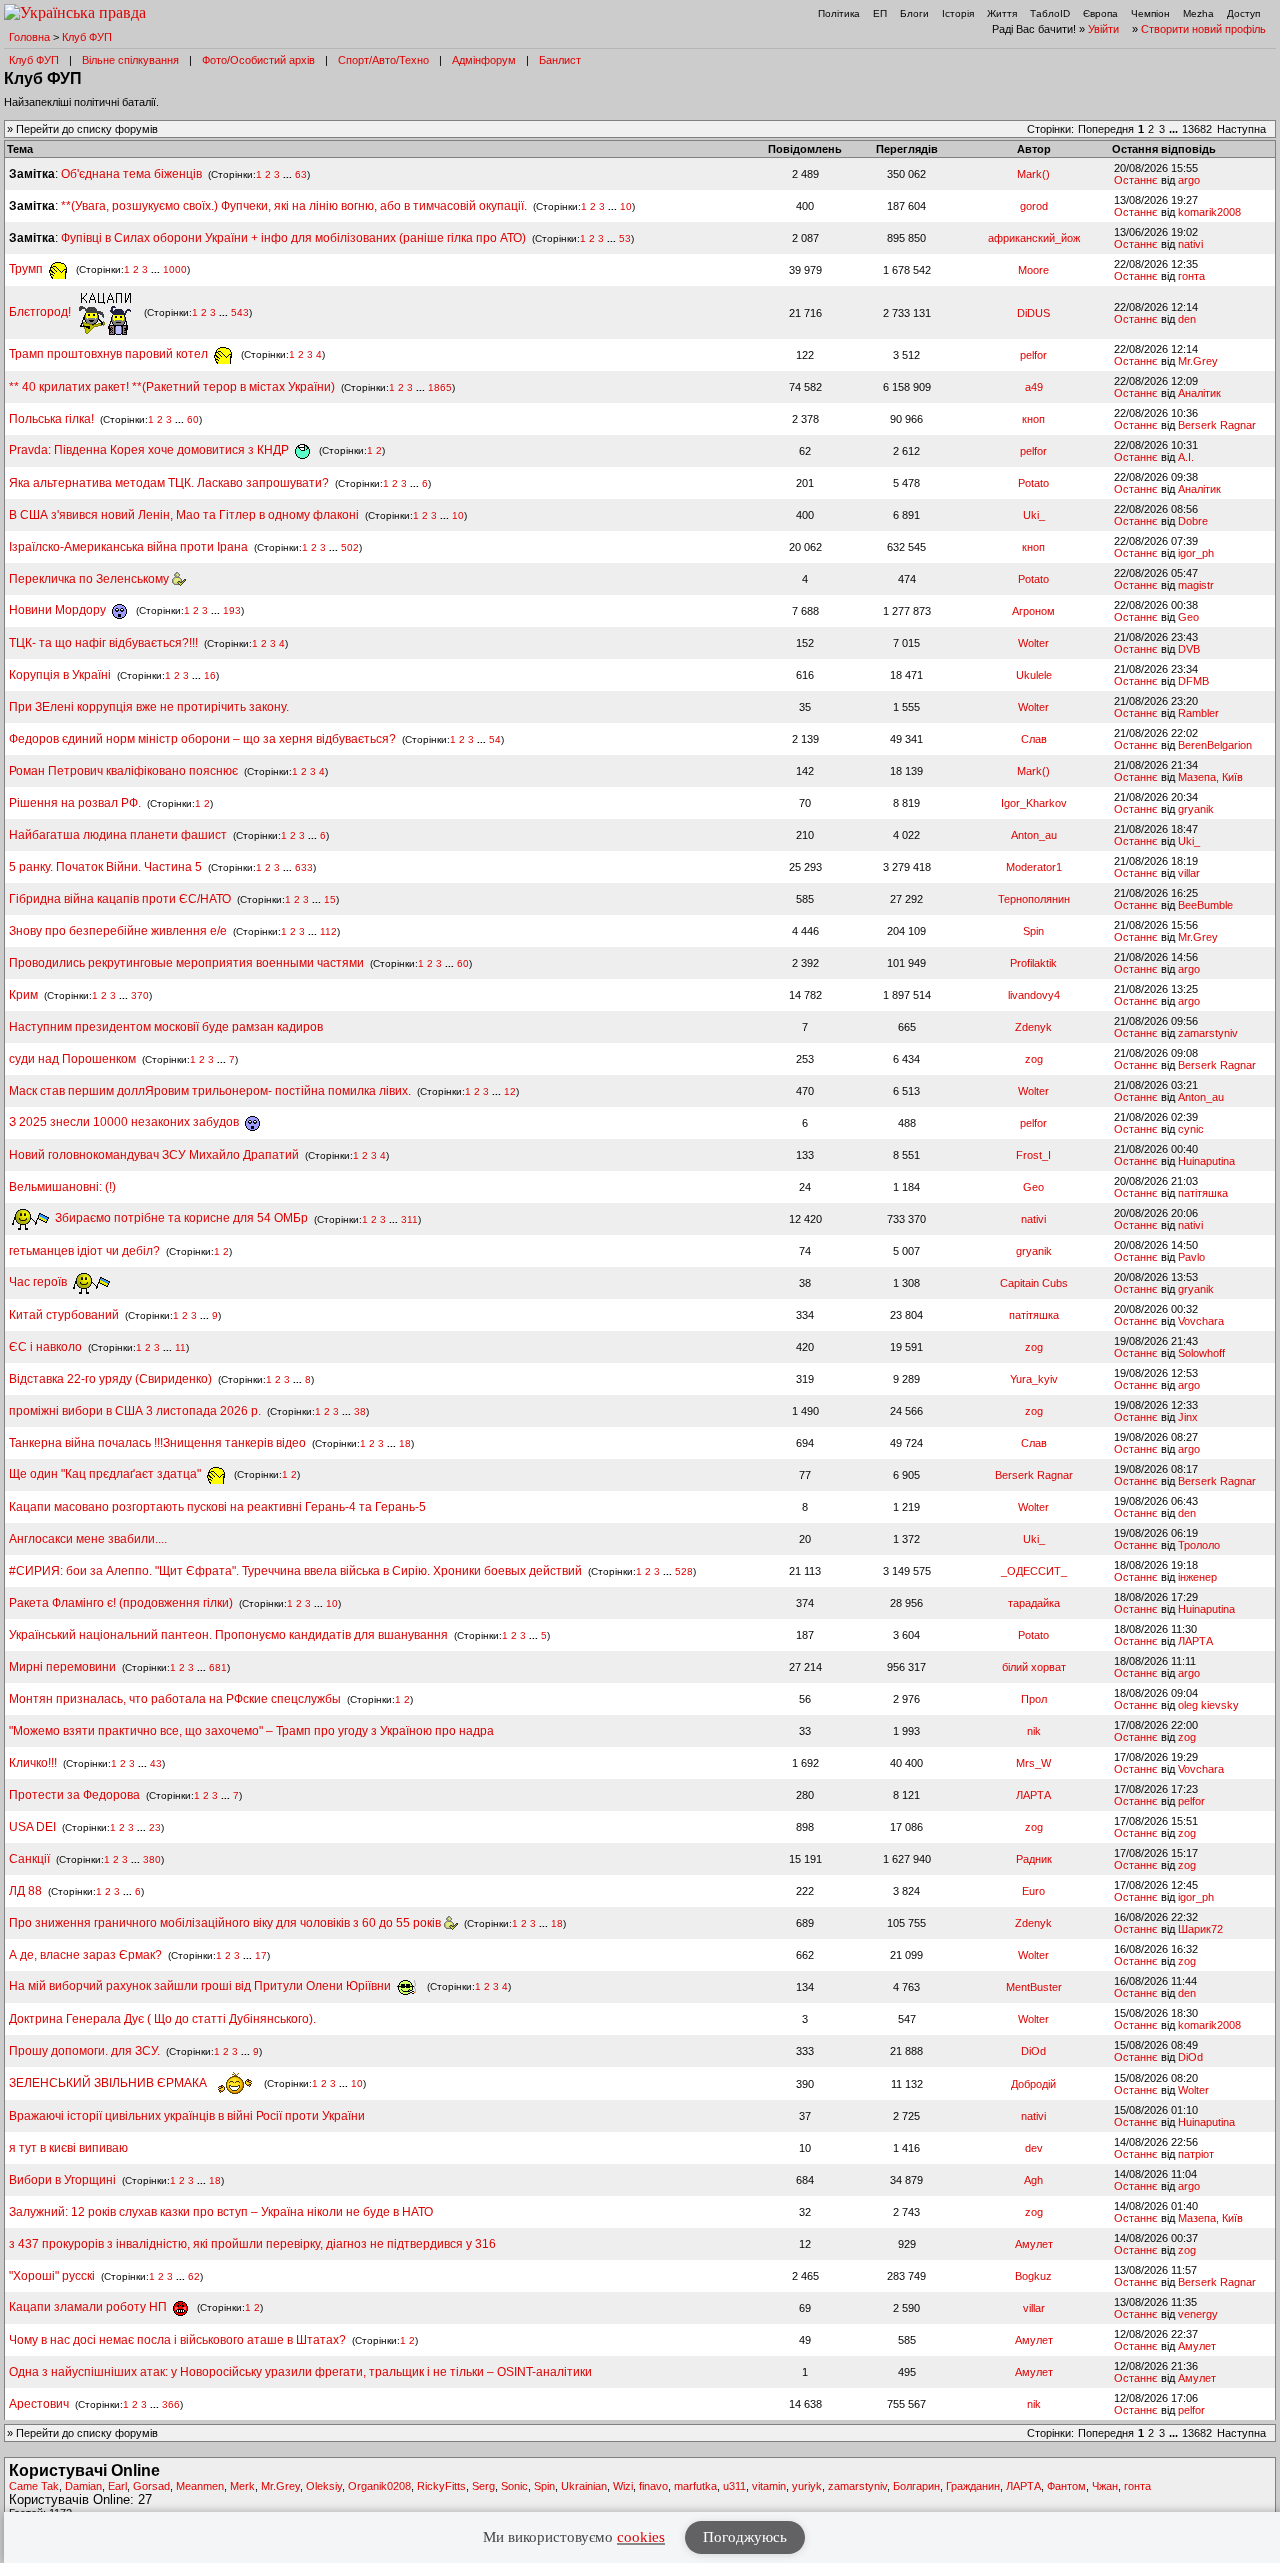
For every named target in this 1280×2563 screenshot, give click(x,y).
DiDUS (1033, 313)
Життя (1002, 13)
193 (232, 610)
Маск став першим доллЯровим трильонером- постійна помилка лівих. (210, 1091)
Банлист (560, 60)
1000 (175, 269)
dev (1034, 2148)
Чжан (1105, 2486)
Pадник (1034, 1859)
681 (218, 1667)
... (1175, 129)
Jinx (1188, 1417)
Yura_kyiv (1034, 1379)
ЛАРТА (1195, 1641)
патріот (1196, 2154)
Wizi (623, 2486)
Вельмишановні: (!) (62, 1187)
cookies (641, 2537)
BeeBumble (1205, 905)
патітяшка (1203, 1193)
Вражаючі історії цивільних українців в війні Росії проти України (187, 2116)
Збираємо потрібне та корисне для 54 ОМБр (180, 1218)
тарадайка (1034, 1603)
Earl (117, 2486)
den (1187, 319)
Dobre (1193, 521)
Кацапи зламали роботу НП (89, 2307)
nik (1034, 1731)
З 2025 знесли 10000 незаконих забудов (125, 1122)
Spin (1033, 931)
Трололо (1199, 1545)
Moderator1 (1034, 867)
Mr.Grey (1198, 361)
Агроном (1033, 611)
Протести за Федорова (74, 1795)
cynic (1191, 1129)
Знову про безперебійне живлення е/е (119, 931)
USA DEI (32, 1827)
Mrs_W (1033, 1763)
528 (684, 1571)
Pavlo (1191, 1257)
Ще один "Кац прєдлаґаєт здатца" (106, 1474)
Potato (1033, 483)
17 (261, 1955)
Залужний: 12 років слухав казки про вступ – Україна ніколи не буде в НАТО (221, 2212)
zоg (1034, 1059)
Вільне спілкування (130, 60)
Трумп (27, 269)
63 (301, 174)
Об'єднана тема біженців (131, 174)
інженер (1197, 1577)
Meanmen (200, 2486)
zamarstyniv (1208, 1033)
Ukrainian (584, 2486)
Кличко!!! (33, 1763)
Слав (1034, 739)
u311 (734, 2486)
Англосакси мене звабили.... (88, 1539)
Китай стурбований (64, 1315)
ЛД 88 (25, 1891)
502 (350, 547)
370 (140, 995)
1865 (440, 387)
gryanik (1196, 809)
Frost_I (1033, 1155)
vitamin (769, 2486)
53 (625, 238)
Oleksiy (324, 2486)
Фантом (1066, 2486)
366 (171, 2404)
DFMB (1193, 681)
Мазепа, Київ (1210, 777)
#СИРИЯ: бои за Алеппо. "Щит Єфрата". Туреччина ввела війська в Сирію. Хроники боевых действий (295, 1571)
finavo (653, 2486)
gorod (1034, 206)
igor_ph (1196, 553)
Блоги (914, 13)
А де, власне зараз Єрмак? (85, 1955)
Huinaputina (1206, 1161)
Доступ (1243, 13)
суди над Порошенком (72, 1059)
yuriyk (807, 2486)
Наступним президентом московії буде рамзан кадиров (166, 1027)
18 (405, 1443)
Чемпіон (1150, 13)
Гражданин (973, 2486)
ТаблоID (1050, 13)
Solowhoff (1201, 1353)
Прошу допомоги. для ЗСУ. (84, 2051)
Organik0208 (379, 2486)
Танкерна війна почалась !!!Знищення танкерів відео (157, 1443)
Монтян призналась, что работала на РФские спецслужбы (175, 1699)
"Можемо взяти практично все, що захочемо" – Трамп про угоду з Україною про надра (251, 1731)
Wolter (1033, 643)
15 (330, 899)
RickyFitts (441, 2486)
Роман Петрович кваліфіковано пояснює (123, 771)
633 (304, 867)
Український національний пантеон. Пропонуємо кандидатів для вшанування (230, 1635)
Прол (1034, 1699)
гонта (1191, 276)
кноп (1033, 419)
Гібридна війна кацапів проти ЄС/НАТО (121, 899)
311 (409, 1218)
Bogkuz (1033, 2276)
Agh (1033, 2180)
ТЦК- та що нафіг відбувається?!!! (103, 643)
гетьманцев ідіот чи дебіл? (86, 1251)
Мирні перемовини (62, 1667)
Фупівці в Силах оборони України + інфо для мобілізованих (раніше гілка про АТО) (293, 238)
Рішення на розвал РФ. (75, 803)
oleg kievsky (1208, 1705)
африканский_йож (1034, 238)
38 (360, 1411)
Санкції (29, 1859)
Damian (83, 2486)
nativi (1190, 244)
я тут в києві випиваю (68, 2148)
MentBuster (1034, 1987)
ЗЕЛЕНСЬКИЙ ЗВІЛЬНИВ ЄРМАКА (109, 2083)
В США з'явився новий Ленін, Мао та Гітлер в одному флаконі (185, 515)
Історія (958, 13)
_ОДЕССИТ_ (1034, 1571)
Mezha (1198, 13)
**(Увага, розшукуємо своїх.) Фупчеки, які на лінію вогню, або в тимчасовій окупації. (294, 206)
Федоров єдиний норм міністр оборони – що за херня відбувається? (202, 739)
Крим (23, 995)
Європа (1100, 13)
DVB (1189, 649)
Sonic (514, 2486)
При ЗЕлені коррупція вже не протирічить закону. (149, 707)
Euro (1033, 1891)
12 (510, 1091)
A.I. (1186, 457)
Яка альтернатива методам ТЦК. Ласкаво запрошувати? (169, 483)
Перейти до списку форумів (87, 129)
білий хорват (1034, 1667)
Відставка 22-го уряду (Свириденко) (110, 1379)
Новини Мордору (59, 610)
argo (1189, 180)
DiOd (1033, 2051)
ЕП (880, 13)
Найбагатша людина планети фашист (118, 835)
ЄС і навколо (45, 1347)
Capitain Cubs (1034, 1283)
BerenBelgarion (1215, 745)
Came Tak (34, 2486)
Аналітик (1199, 393)
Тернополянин (1034, 899)
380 (152, 1859)
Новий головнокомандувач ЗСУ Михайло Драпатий (154, 1155)
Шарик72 (1200, 1929)
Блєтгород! (41, 312)
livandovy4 (1034, 995)
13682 (1197, 129)
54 (495, 739)
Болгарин (916, 2486)
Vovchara (1201, 1321)
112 (328, 931)
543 (240, 312)
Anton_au (1034, 835)
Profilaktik (1033, 963)
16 (210, 675)
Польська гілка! (51, 419)
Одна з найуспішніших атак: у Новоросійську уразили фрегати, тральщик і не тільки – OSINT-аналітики (300, 2372)
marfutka (695, 2486)
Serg (483, 2486)
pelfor (1033, 355)
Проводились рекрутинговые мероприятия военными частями (186, 963)
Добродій (1033, 2084)
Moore (1033, 270)
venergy (1198, 2314)
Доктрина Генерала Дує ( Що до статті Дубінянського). (162, 2019)
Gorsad (151, 2486)
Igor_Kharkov (1034, 803)
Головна (29, 37)
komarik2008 (1209, 212)
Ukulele (1034, 675)
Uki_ (1034, 515)
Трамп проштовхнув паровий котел (110, 354)
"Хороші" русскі (52, 2276)
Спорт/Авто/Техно (383, 60)
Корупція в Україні (61, 675)
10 (626, 206)
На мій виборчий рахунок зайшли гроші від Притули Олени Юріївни (201, 1986)
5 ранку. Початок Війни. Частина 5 (105, 867)
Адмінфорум (484, 60)
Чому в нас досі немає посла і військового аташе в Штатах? (177, 2340)
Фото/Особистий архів (258, 60)
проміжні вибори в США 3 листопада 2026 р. (135, 1411)
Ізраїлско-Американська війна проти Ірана (128, 547)
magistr (1196, 585)
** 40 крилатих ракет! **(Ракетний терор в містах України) (172, 387)
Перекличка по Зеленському (90, 579)
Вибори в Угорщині (62, 2180)
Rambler (1198, 713)
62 (194, 2276)
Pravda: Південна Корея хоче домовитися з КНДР (150, 450)
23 (155, 1827)
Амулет (1034, 2244)
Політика (839, 13)
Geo (1188, 617)
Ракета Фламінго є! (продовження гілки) (121, 1603)
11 (180, 1347)
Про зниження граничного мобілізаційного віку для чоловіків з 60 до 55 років (226, 1923)
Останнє (1136, 180)
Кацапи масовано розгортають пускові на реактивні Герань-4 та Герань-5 (217, 1507)
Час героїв (39, 1282)
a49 (1034, 387)
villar (1189, 873)
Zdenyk (1033, 1027)
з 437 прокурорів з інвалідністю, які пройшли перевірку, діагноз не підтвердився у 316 (252, 2244)
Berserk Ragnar (1217, 425)
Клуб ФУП (87, 37)
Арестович (39, 2404)
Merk (242, 2486)
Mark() (1033, 174)
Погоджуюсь (745, 2537)
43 (156, 1763)
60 (193, 419)
